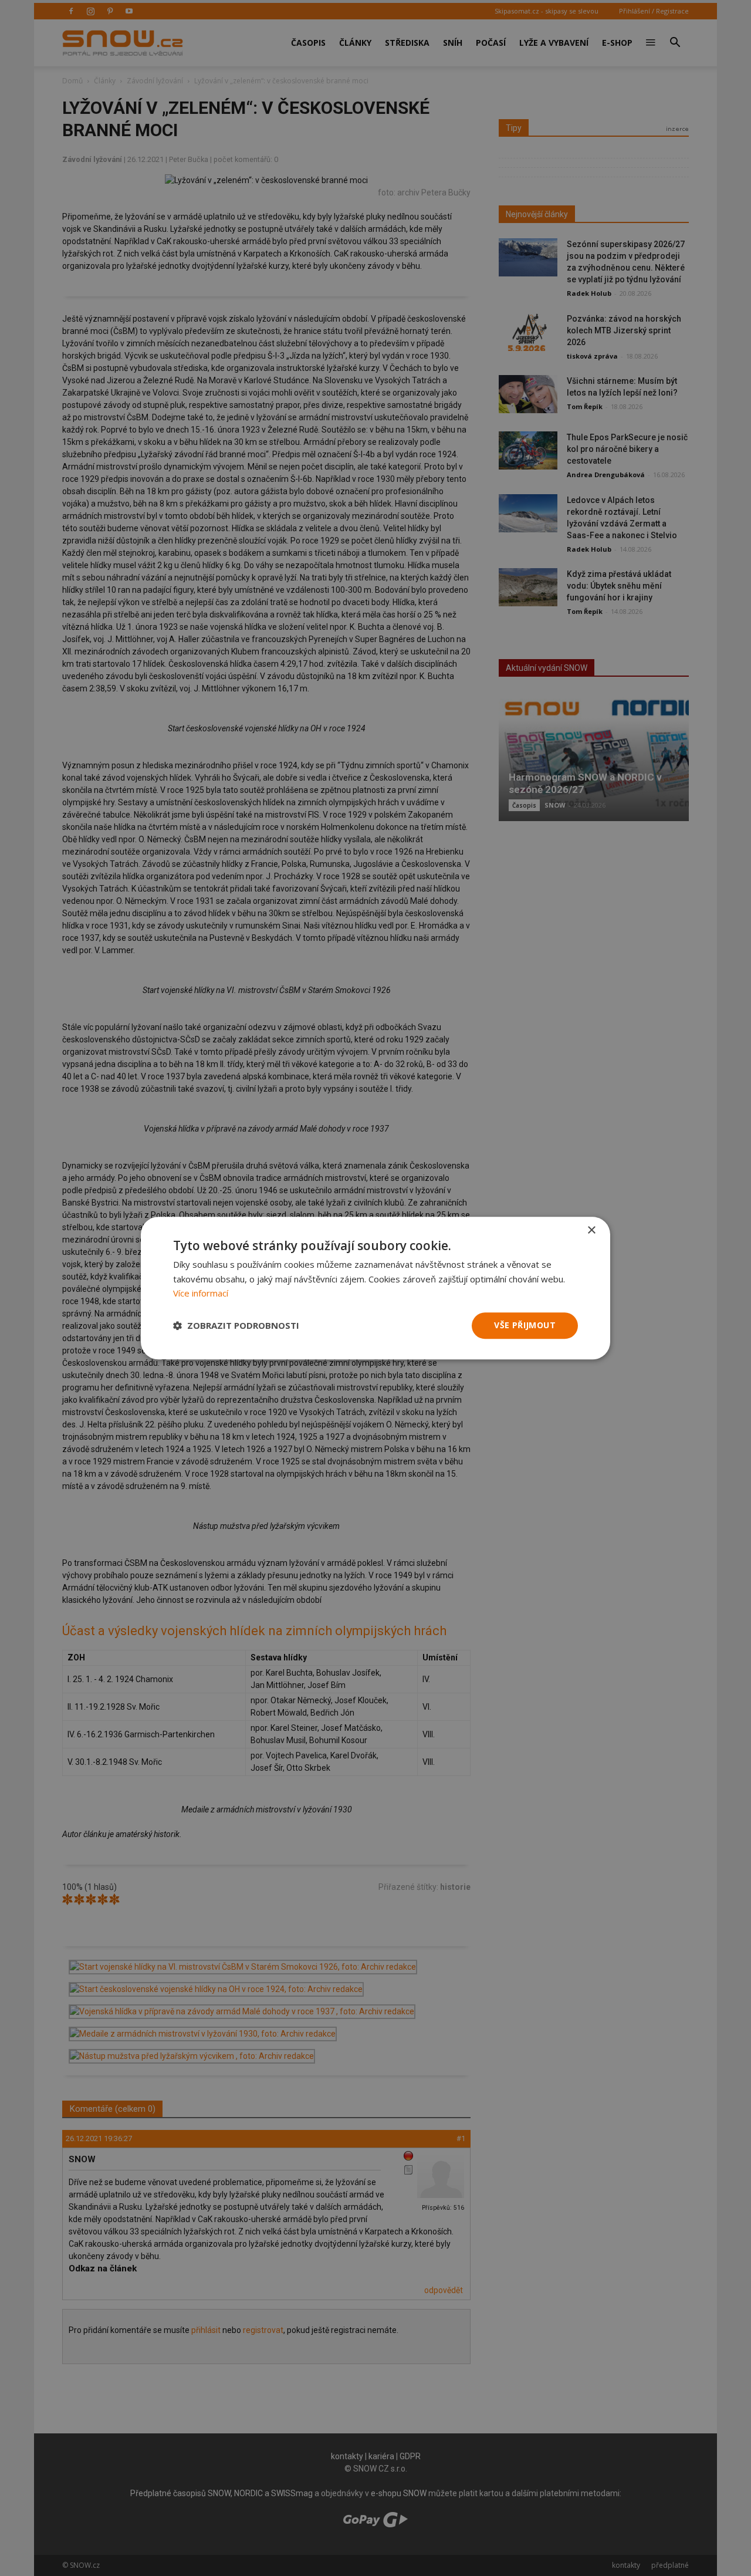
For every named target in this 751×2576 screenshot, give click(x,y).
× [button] (591, 1230)
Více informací (201, 1294)
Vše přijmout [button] (525, 1325)
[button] (236, 1326)
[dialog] (375, 1288)
